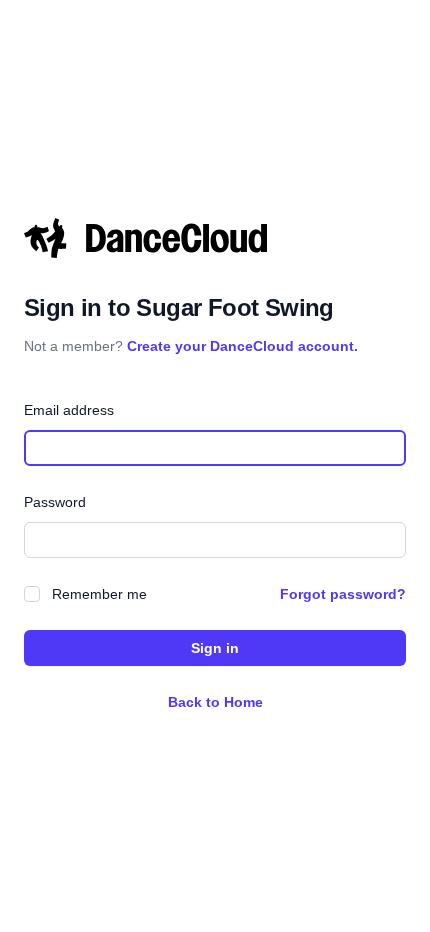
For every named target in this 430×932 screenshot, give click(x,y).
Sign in (215, 648)
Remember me (99, 594)
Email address (69, 410)
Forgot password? (343, 594)
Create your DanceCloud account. (242, 346)
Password (55, 502)
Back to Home (215, 702)
